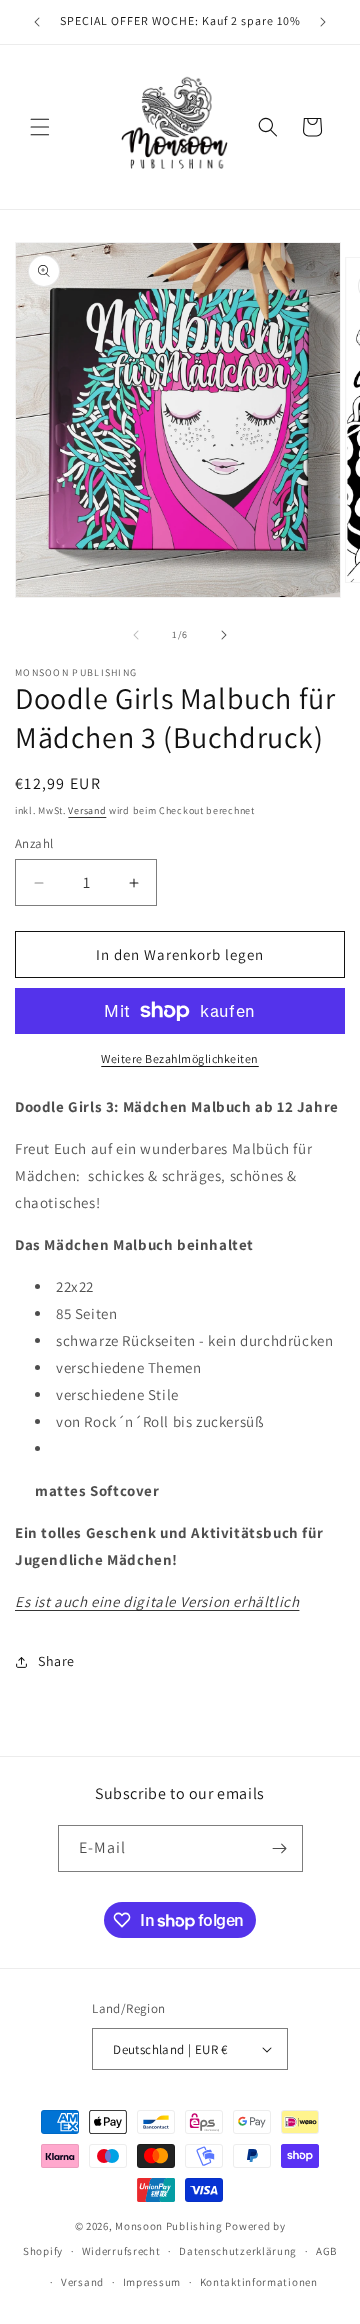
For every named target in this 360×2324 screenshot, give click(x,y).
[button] (40, 127)
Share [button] (56, 1661)
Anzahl (34, 843)
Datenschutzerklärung (238, 2251)
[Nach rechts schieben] (224, 635)
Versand (87, 810)
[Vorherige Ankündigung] (37, 22)
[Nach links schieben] (136, 635)
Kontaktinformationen (259, 2282)
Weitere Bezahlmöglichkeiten (180, 1058)
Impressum (152, 2282)
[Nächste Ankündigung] (323, 22)
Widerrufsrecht (121, 2251)
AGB (326, 2251)
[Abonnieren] (280, 1848)
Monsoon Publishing (169, 2226)
